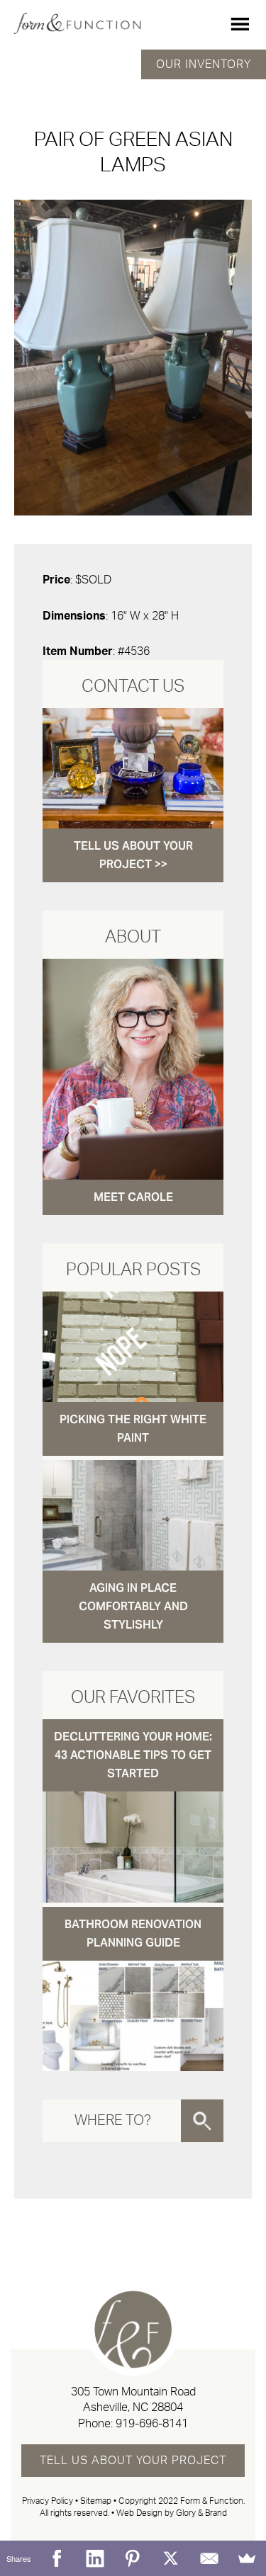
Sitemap (96, 2501)
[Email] (209, 2558)
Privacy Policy (48, 2501)
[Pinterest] (133, 2558)
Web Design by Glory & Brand (172, 2513)
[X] (171, 2558)
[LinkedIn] (95, 2558)
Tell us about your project (133, 2461)
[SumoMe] (247, 2558)
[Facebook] (57, 2558)
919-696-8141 (152, 2424)
